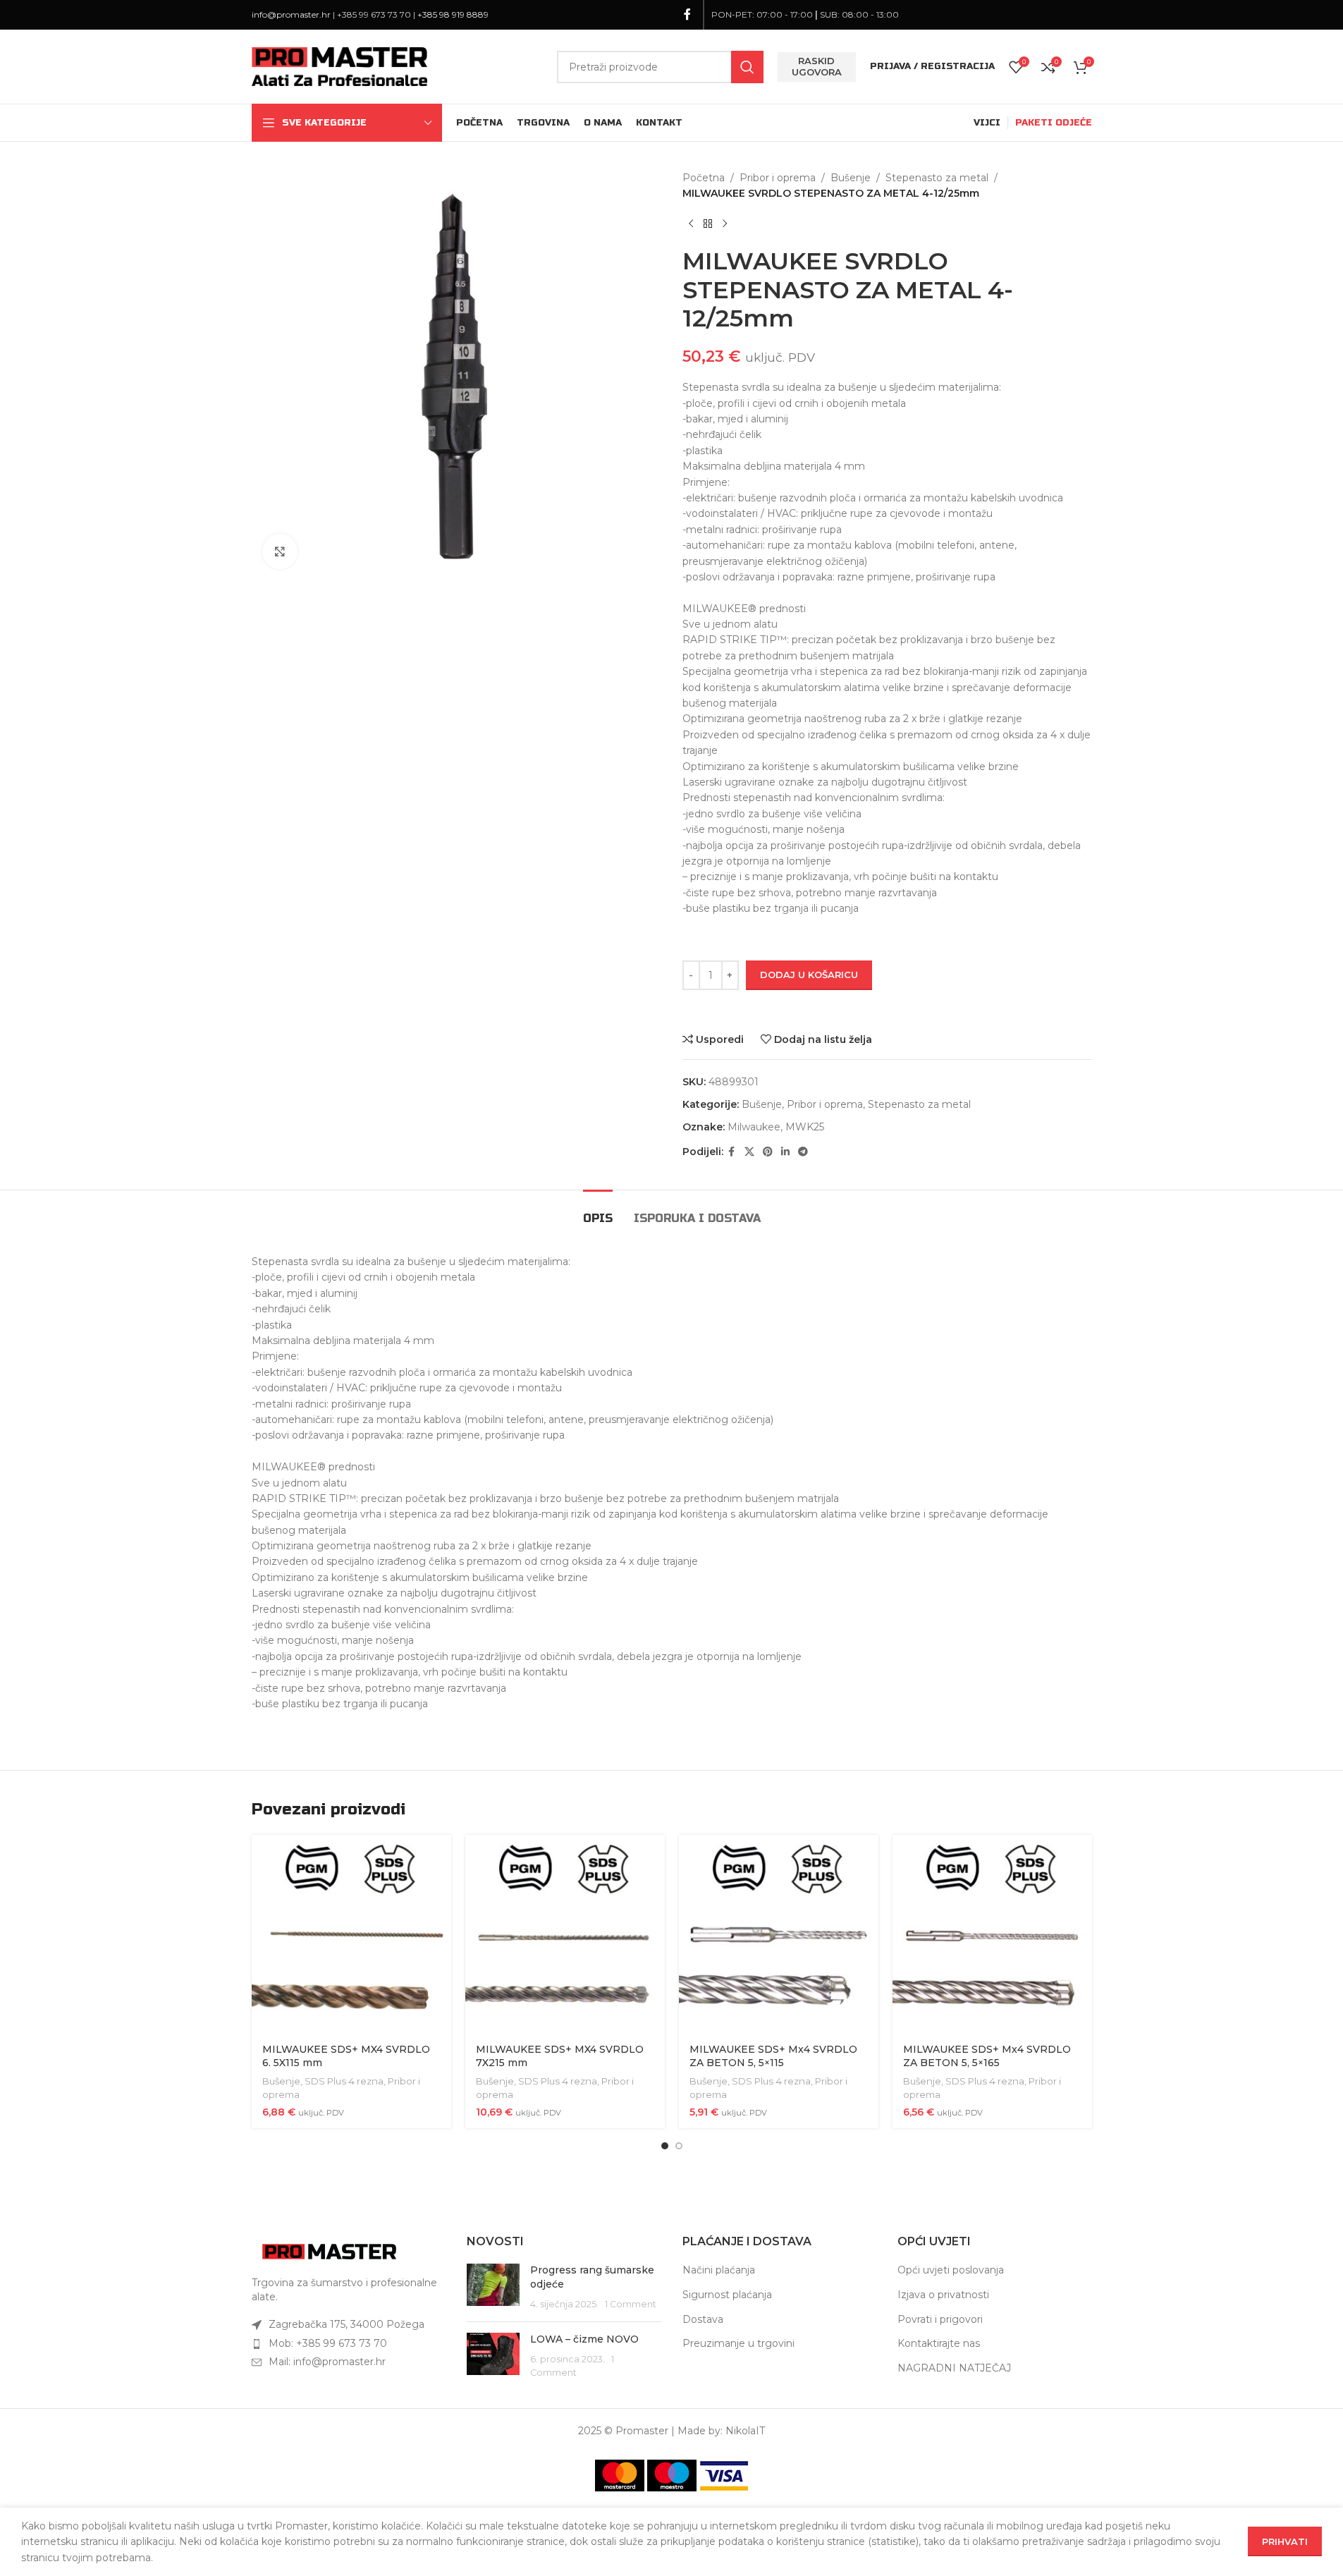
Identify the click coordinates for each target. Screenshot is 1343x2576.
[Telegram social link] (803, 1152)
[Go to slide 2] (679, 2146)
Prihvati (1285, 2541)
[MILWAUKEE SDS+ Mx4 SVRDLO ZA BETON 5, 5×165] (992, 1935)
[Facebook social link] (687, 14)
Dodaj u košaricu (809, 975)
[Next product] (725, 224)
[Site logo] (340, 66)
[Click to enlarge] (280, 551)
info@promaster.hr (291, 14)
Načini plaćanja (719, 2270)
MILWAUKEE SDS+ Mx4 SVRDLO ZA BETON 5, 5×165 (987, 2056)
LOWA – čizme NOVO (584, 2339)
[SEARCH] (747, 67)
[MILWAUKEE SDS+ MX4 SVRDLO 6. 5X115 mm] (351, 1935)
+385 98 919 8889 (453, 14)
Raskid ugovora (817, 66)
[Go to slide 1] (665, 2146)
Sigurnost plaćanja (727, 2295)
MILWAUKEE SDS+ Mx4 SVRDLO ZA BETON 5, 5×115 (773, 2056)
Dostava (703, 2319)
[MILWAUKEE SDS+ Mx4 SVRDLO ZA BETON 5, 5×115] (779, 1935)
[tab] (598, 1211)
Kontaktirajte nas (939, 2343)
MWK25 (805, 1127)
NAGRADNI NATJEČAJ (954, 2368)
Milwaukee (754, 1127)
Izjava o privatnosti (943, 2295)
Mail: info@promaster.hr (327, 2362)
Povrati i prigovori (940, 2319)
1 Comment (631, 2304)
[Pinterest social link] (768, 1152)
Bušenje (851, 178)
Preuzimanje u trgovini (738, 2343)
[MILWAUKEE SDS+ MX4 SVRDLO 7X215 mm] (565, 1935)
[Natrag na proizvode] (708, 224)
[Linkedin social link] (785, 1152)
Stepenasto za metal (937, 178)
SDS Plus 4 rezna (344, 2081)
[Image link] (329, 2251)
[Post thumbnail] (493, 2287)
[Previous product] (691, 224)
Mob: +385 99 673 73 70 (328, 2343)
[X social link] (749, 1152)
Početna (704, 178)
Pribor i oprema (778, 178)
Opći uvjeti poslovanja (951, 2270)
